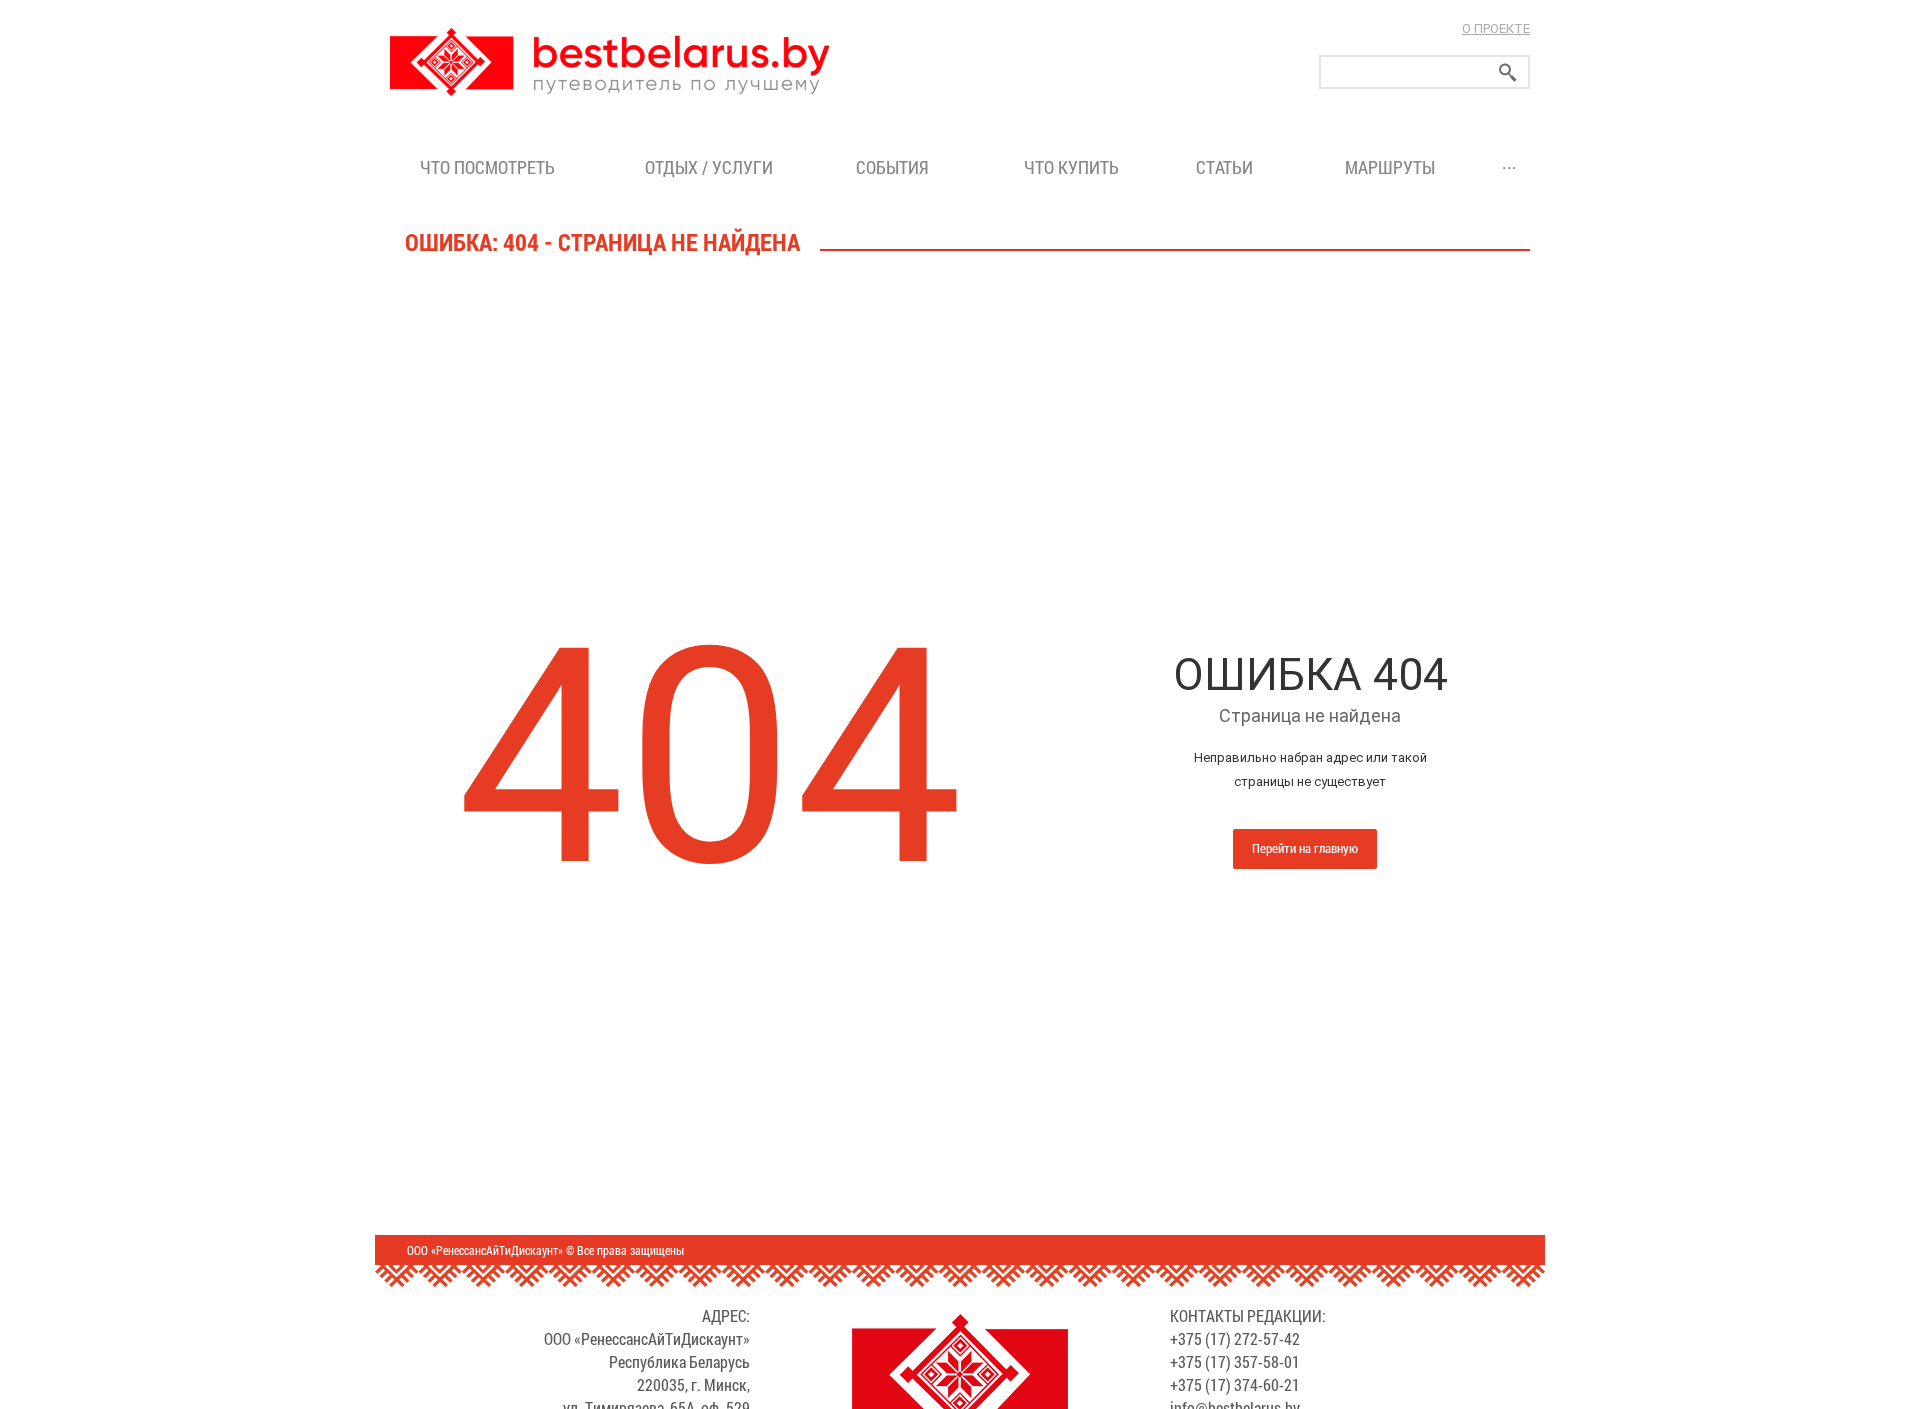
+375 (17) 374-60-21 (1235, 1384)
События (896, 167)
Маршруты (1390, 167)
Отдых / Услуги (709, 167)
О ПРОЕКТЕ (1496, 28)
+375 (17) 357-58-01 (1235, 1361)
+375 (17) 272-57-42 (1235, 1338)
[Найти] (1508, 72)
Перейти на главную (1305, 848)
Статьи (1228, 167)
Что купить (1071, 167)
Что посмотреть (487, 167)
